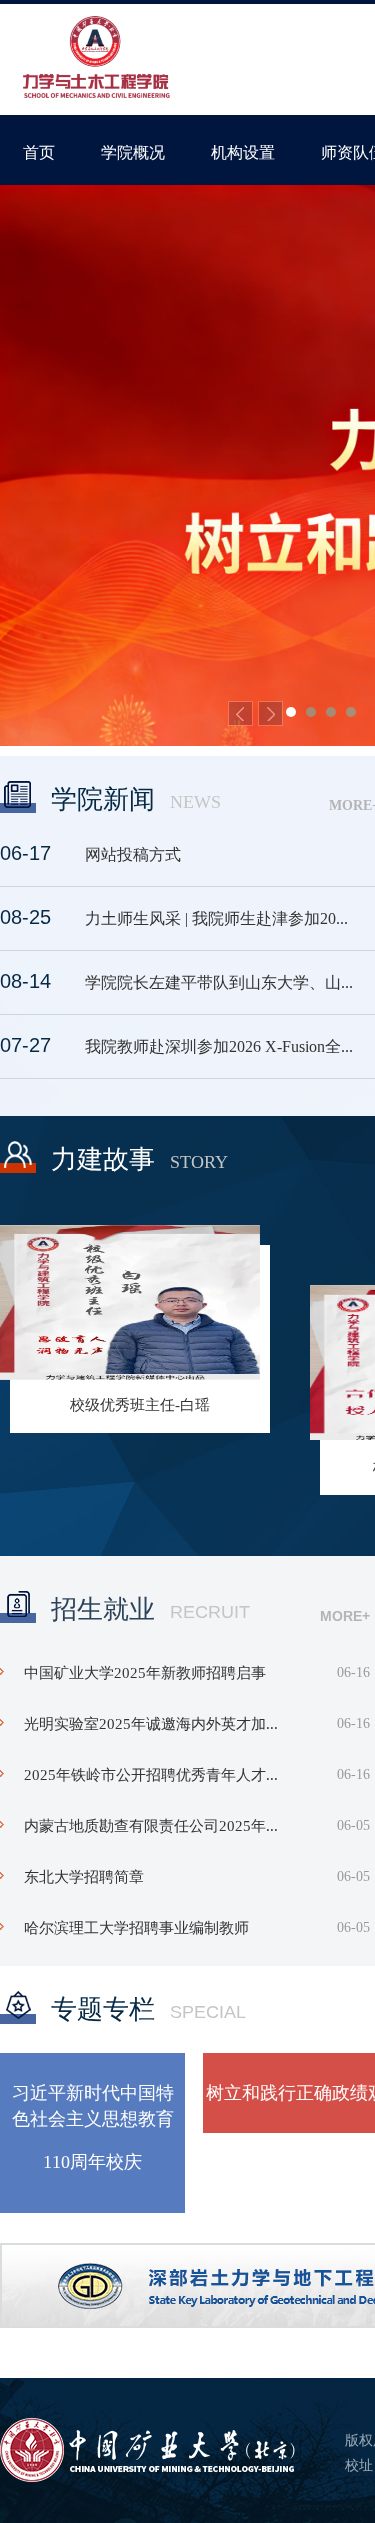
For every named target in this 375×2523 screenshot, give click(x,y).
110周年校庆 (92, 2162)
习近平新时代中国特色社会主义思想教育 (93, 2106)
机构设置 (243, 152)
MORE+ (345, 1616)
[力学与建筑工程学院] (96, 58)
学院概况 (133, 152)
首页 (39, 152)
